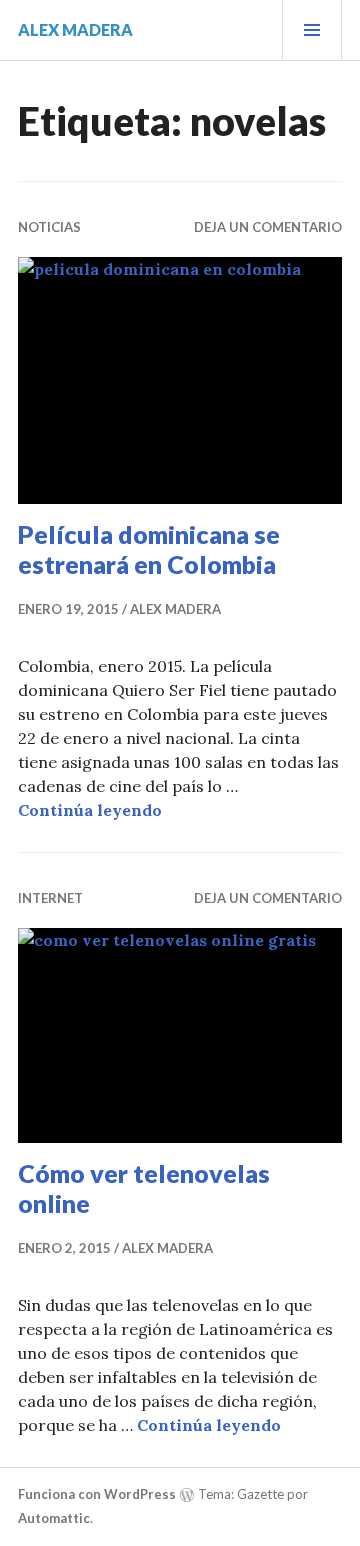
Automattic (54, 1518)
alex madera (75, 29)
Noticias (49, 227)
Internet (50, 898)
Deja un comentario (268, 227)
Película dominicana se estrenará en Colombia (149, 549)
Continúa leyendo (90, 810)
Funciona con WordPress (97, 1494)
